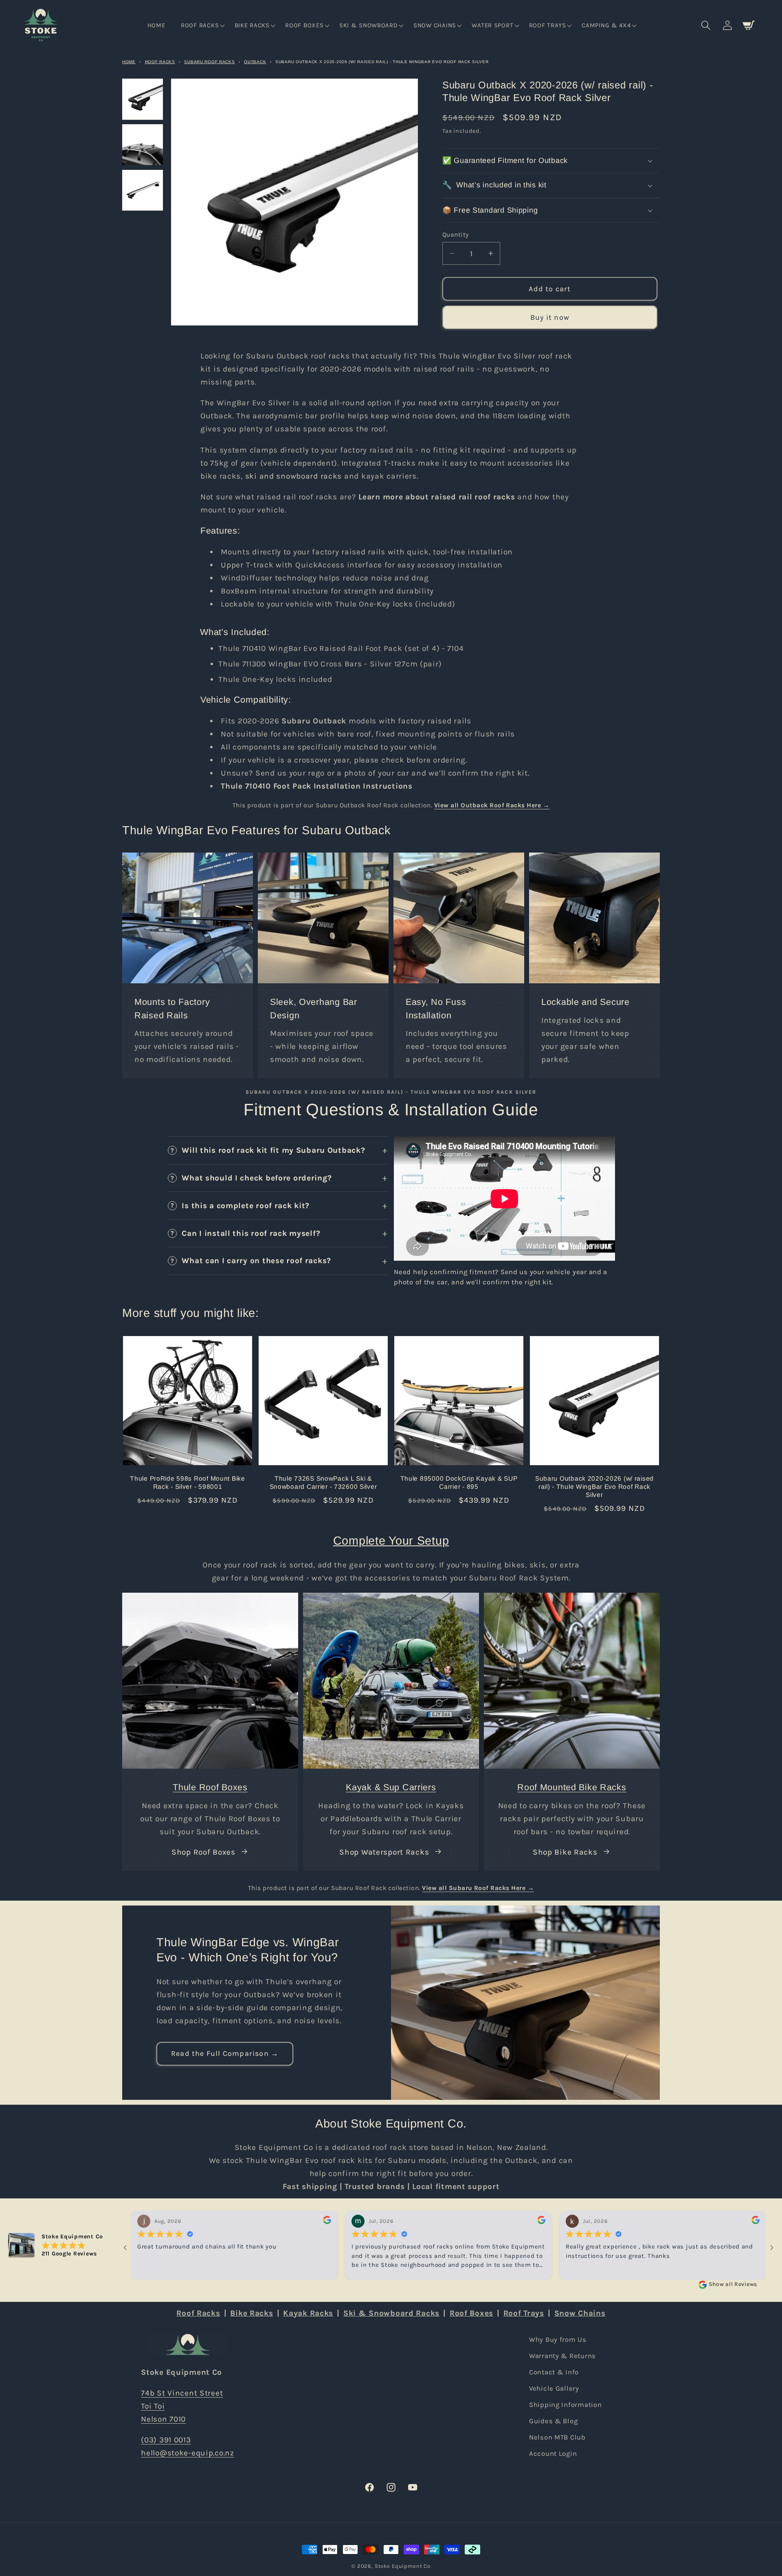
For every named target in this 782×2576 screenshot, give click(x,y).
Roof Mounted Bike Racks (572, 1787)
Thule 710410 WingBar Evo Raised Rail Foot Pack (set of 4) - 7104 (341, 648)
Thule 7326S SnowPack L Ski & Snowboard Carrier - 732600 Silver (323, 1483)
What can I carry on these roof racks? (256, 1261)
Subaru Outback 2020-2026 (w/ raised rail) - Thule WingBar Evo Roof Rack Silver (594, 1487)
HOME (129, 62)
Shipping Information (565, 2405)
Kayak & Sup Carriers (391, 1787)
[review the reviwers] (327, 2222)
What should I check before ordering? (257, 1178)
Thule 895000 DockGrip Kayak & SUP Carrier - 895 (459, 1483)
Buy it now (550, 317)
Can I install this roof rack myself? (251, 1233)
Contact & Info (554, 2372)
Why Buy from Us (558, 2340)
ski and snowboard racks (294, 476)
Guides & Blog (553, 2421)
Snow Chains (580, 2313)
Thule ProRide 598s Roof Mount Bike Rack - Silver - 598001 (187, 1483)
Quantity (456, 235)
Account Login (553, 2453)
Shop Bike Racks (565, 1852)
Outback (255, 62)
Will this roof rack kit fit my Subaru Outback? (273, 1150)
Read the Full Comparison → (225, 2054)
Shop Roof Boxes (203, 1852)
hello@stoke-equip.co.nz (188, 2453)
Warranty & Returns (562, 2356)
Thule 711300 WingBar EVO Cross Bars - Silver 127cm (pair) (330, 664)
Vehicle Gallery (554, 2388)
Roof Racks (160, 62)
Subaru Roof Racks (209, 62)
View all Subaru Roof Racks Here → (478, 1888)
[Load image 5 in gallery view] (143, 145)
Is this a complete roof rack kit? (246, 1206)
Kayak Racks (308, 2313)
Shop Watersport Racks (384, 1852)
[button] (202, 26)
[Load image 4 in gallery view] (143, 99)
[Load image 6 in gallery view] (143, 190)
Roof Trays (524, 2313)
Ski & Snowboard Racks (391, 2313)
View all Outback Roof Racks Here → (492, 805)
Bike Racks (252, 2313)
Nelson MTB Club (557, 2437)
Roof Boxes (471, 2313)
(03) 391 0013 (166, 2440)
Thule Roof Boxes (210, 1787)
